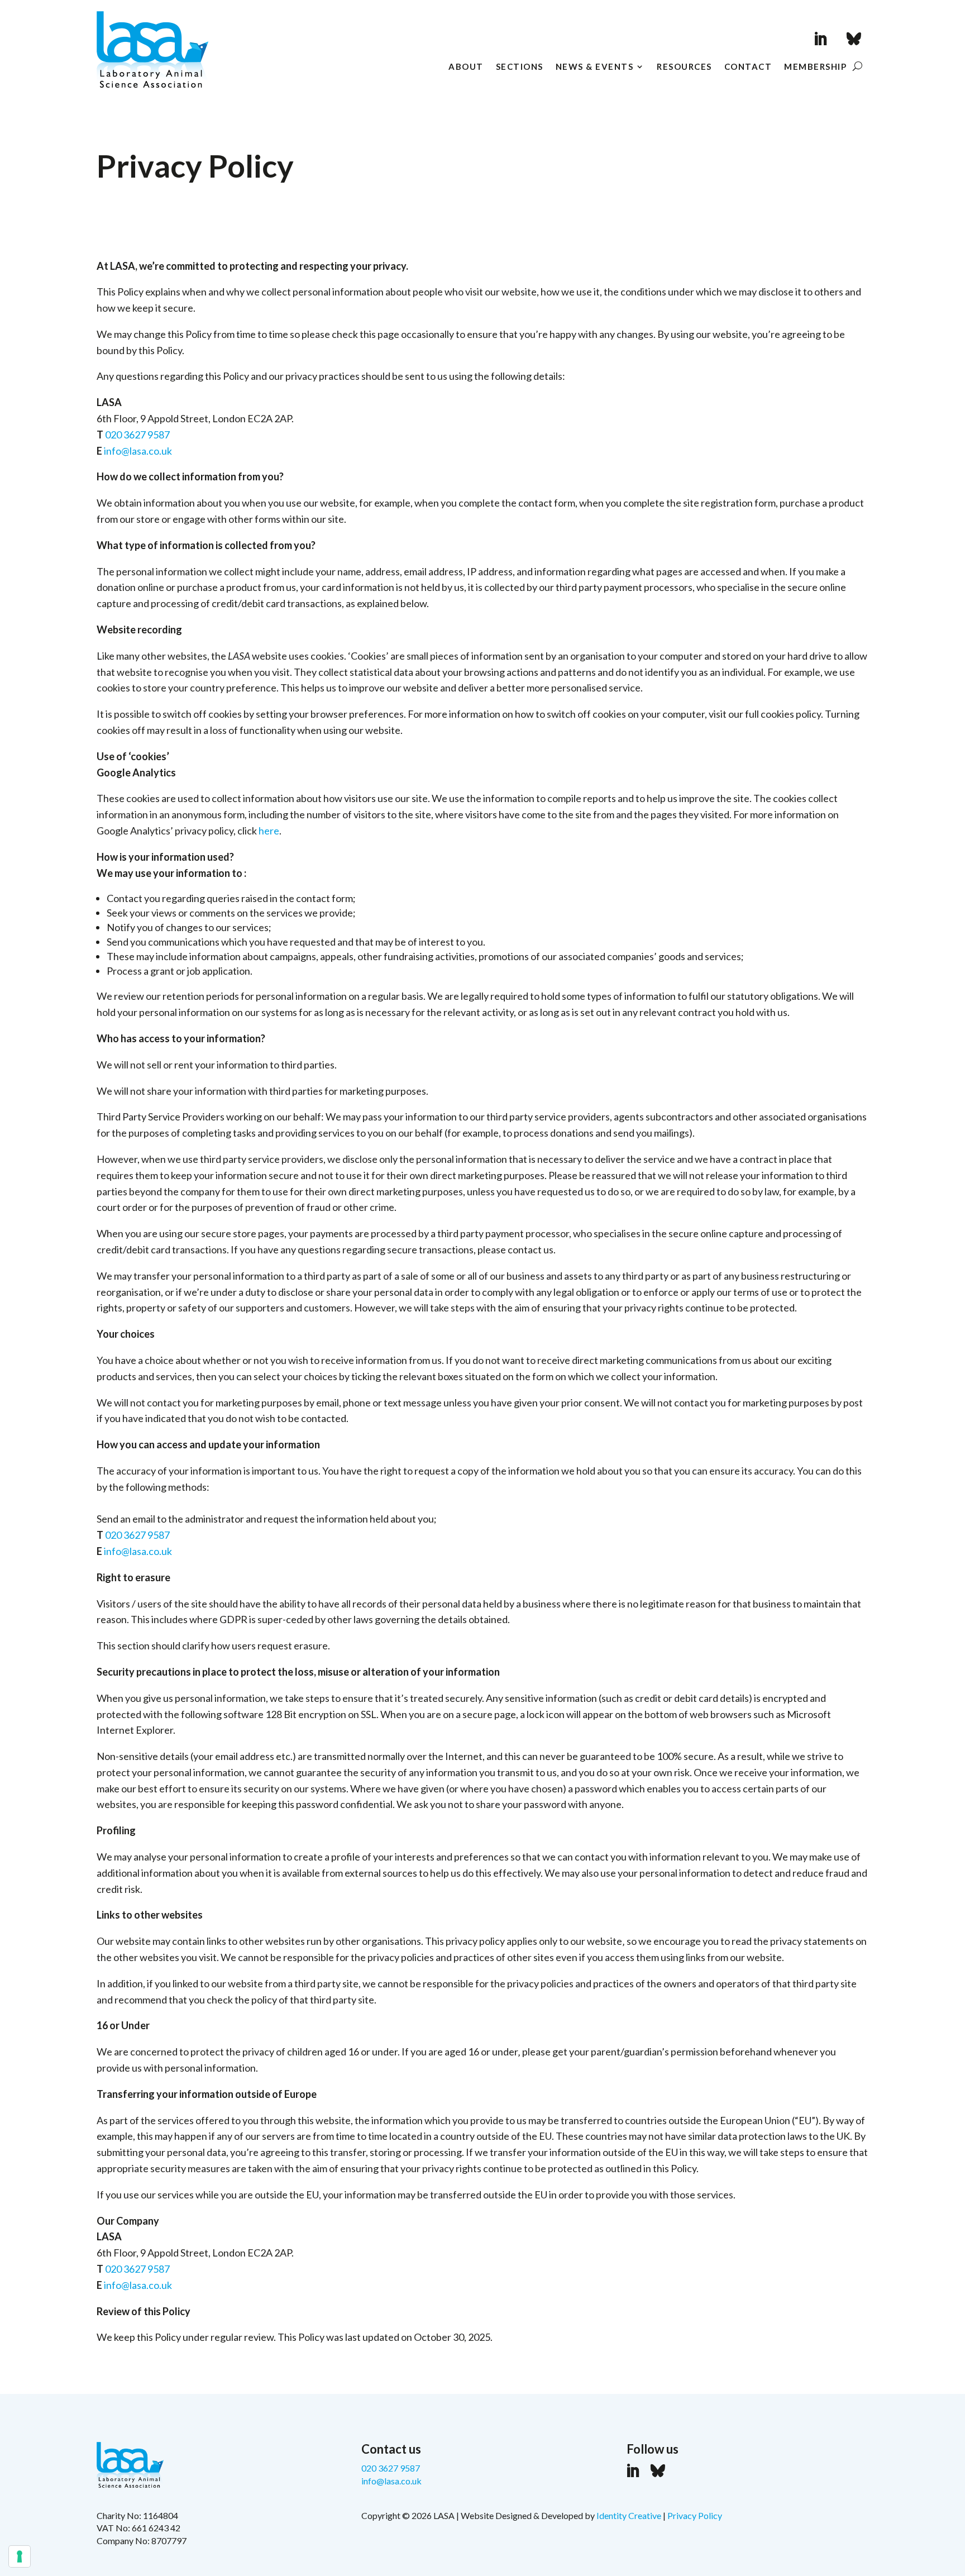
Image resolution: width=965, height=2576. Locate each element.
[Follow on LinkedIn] (820, 39)
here (269, 831)
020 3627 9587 (137, 435)
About (466, 67)
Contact (748, 67)
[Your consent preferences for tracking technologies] (20, 2556)
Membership (815, 67)
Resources (684, 67)
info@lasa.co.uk (138, 451)
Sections (520, 67)
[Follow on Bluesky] (854, 39)
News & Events (595, 67)
